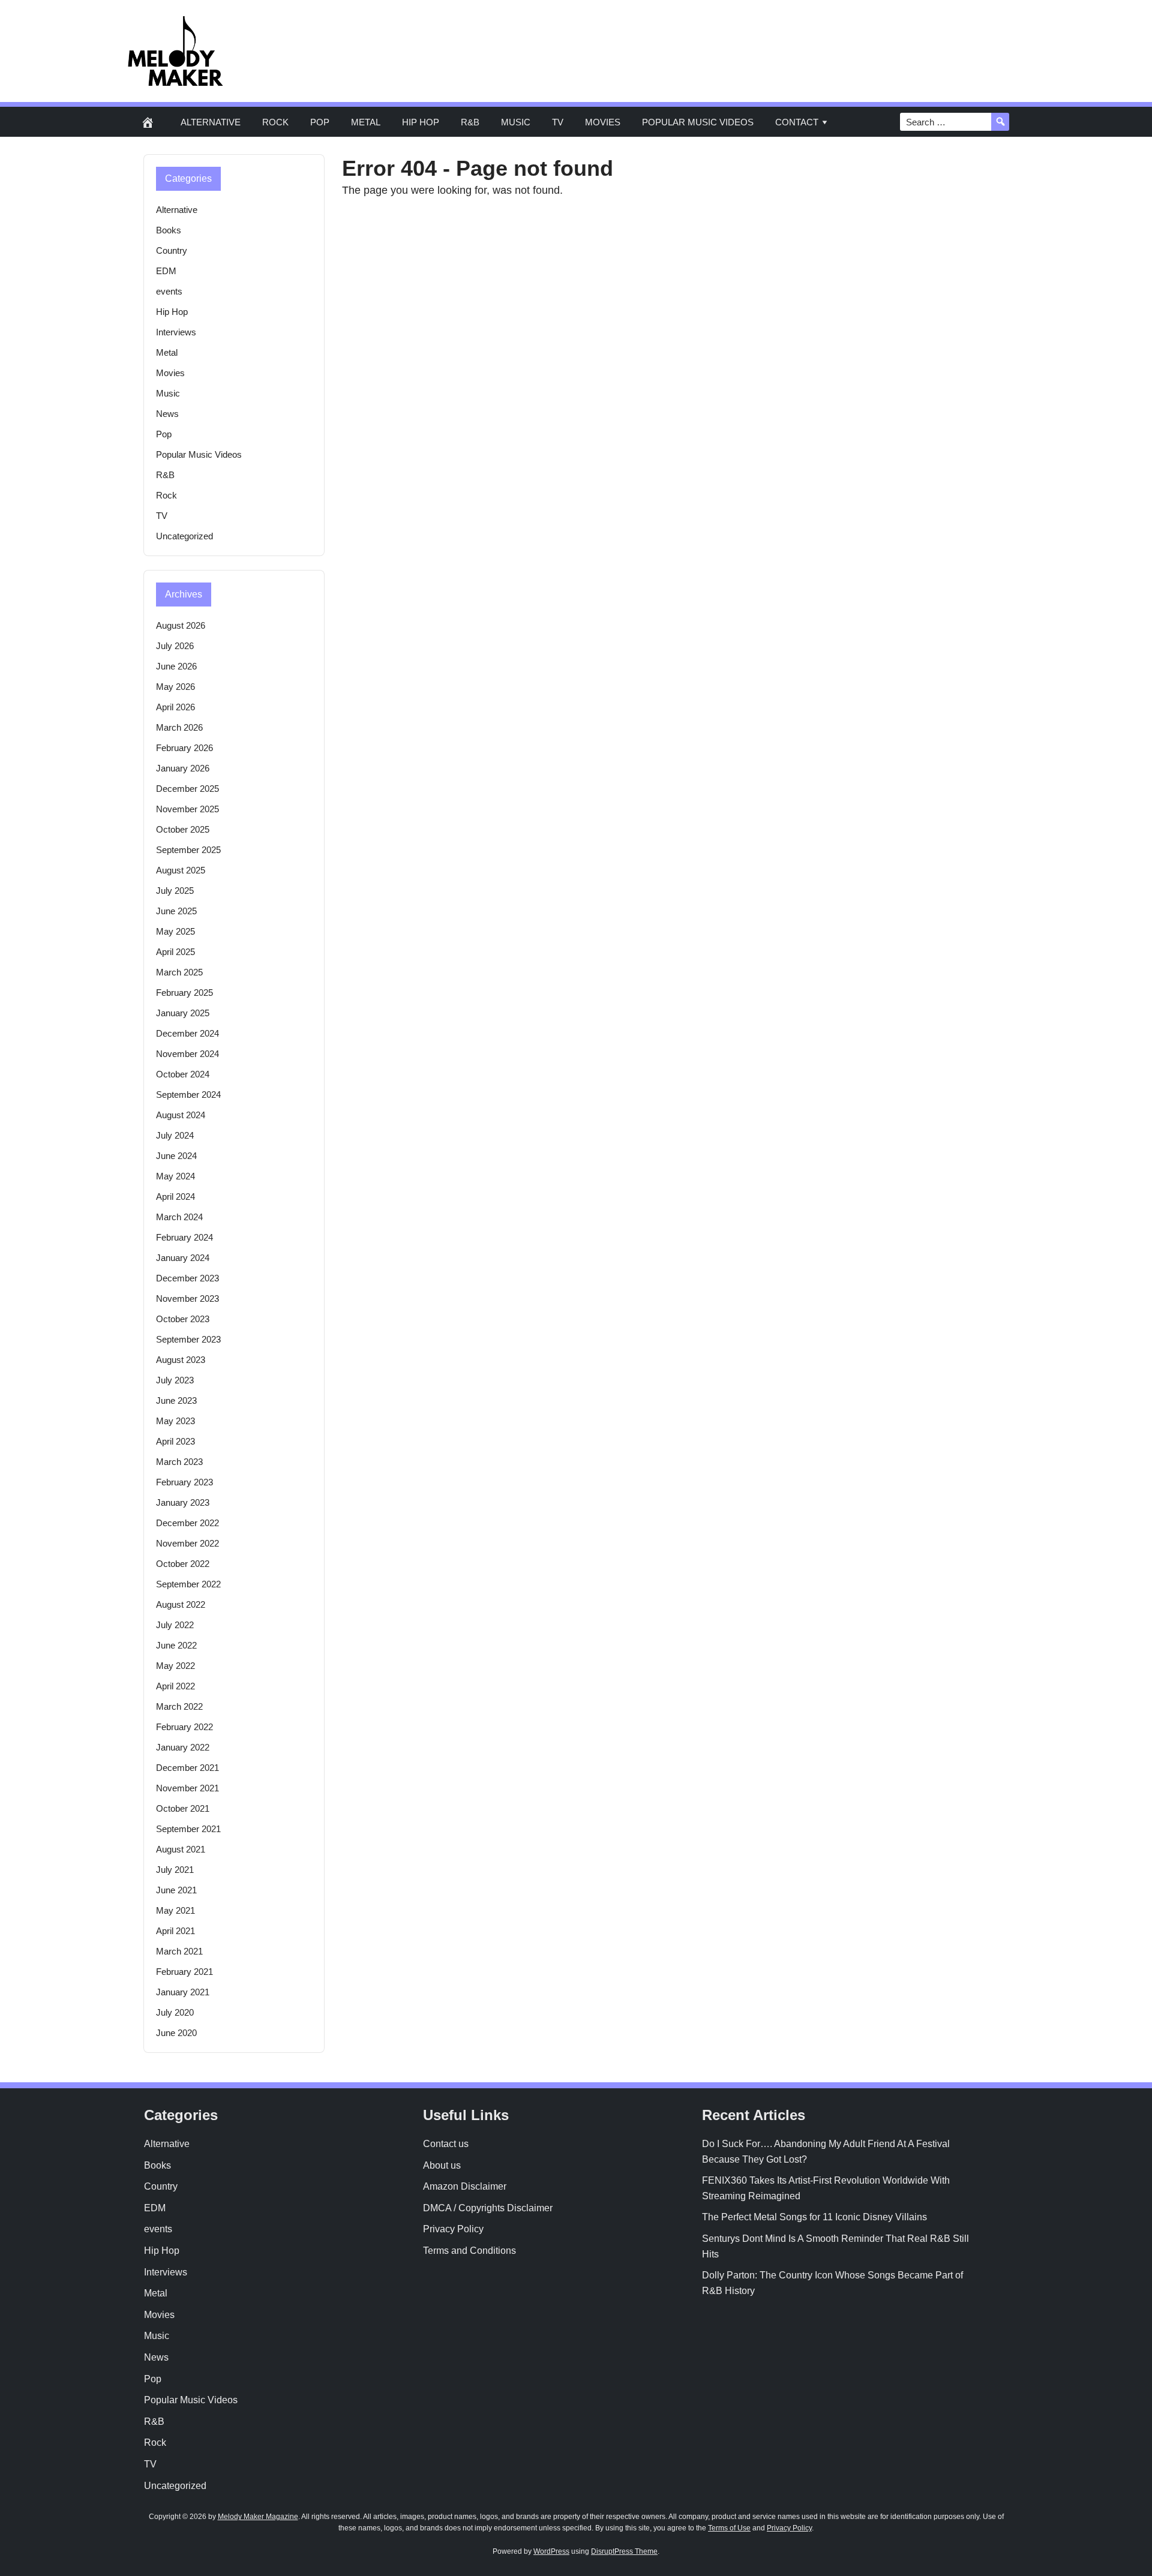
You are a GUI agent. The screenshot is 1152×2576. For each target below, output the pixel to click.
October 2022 (183, 1564)
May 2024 (175, 1176)
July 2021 (175, 1870)
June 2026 (176, 666)
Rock (275, 122)
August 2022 (181, 1604)
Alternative (211, 122)
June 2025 (176, 911)
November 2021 (187, 1788)
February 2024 (184, 1237)
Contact (797, 122)
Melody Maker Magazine (258, 2517)
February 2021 (184, 1972)
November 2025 (187, 809)
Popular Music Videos (698, 122)
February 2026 (184, 748)
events (169, 291)
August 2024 (181, 1115)
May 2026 (175, 687)
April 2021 (175, 1931)
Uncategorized (184, 536)
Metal (366, 122)
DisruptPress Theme (624, 2551)
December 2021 (187, 1768)
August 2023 (181, 1360)
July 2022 (175, 1625)
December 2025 (187, 789)
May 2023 (175, 1421)
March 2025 (179, 972)
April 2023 (175, 1441)
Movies (603, 122)
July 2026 (175, 646)
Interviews (176, 332)
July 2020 (175, 2012)
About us (442, 2165)
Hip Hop (421, 122)
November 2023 (187, 1298)
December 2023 (187, 1278)
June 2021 (176, 1890)
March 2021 (179, 1951)
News (167, 414)
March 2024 (179, 1217)
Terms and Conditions (469, 2251)
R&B (470, 122)
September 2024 (188, 1095)
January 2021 (183, 1992)
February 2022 (184, 1727)
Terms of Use (729, 2528)
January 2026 (183, 768)
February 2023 (184, 1482)
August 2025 (181, 870)
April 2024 (175, 1197)
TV (558, 122)
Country (172, 250)
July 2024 (175, 1135)
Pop (320, 122)
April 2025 (175, 952)
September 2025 (188, 850)
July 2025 (175, 891)
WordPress (551, 2551)
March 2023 (179, 1462)
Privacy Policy (453, 2229)
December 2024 (187, 1033)
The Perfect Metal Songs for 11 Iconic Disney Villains (814, 2217)
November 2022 (187, 1543)
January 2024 (183, 1258)
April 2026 (175, 707)
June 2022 (176, 1645)
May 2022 (175, 1666)
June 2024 (176, 1156)
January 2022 (183, 1747)
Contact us (446, 2144)
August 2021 (181, 1849)
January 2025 (183, 1013)
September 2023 (188, 1339)
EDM (166, 271)
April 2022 (175, 1686)
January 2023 (183, 1502)
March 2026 (179, 727)
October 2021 (183, 1808)
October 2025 (183, 829)
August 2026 (181, 625)
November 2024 (187, 1054)
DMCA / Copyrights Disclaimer (488, 2208)
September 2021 (188, 1829)
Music (516, 122)
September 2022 (188, 1584)
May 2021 (175, 1910)
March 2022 (179, 1706)
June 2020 (176, 2033)
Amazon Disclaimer (465, 2186)
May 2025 (175, 931)
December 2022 (187, 1523)
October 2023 (183, 1319)
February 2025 (184, 993)
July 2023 (175, 1380)
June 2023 (176, 1400)
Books (169, 230)
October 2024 (183, 1074)
